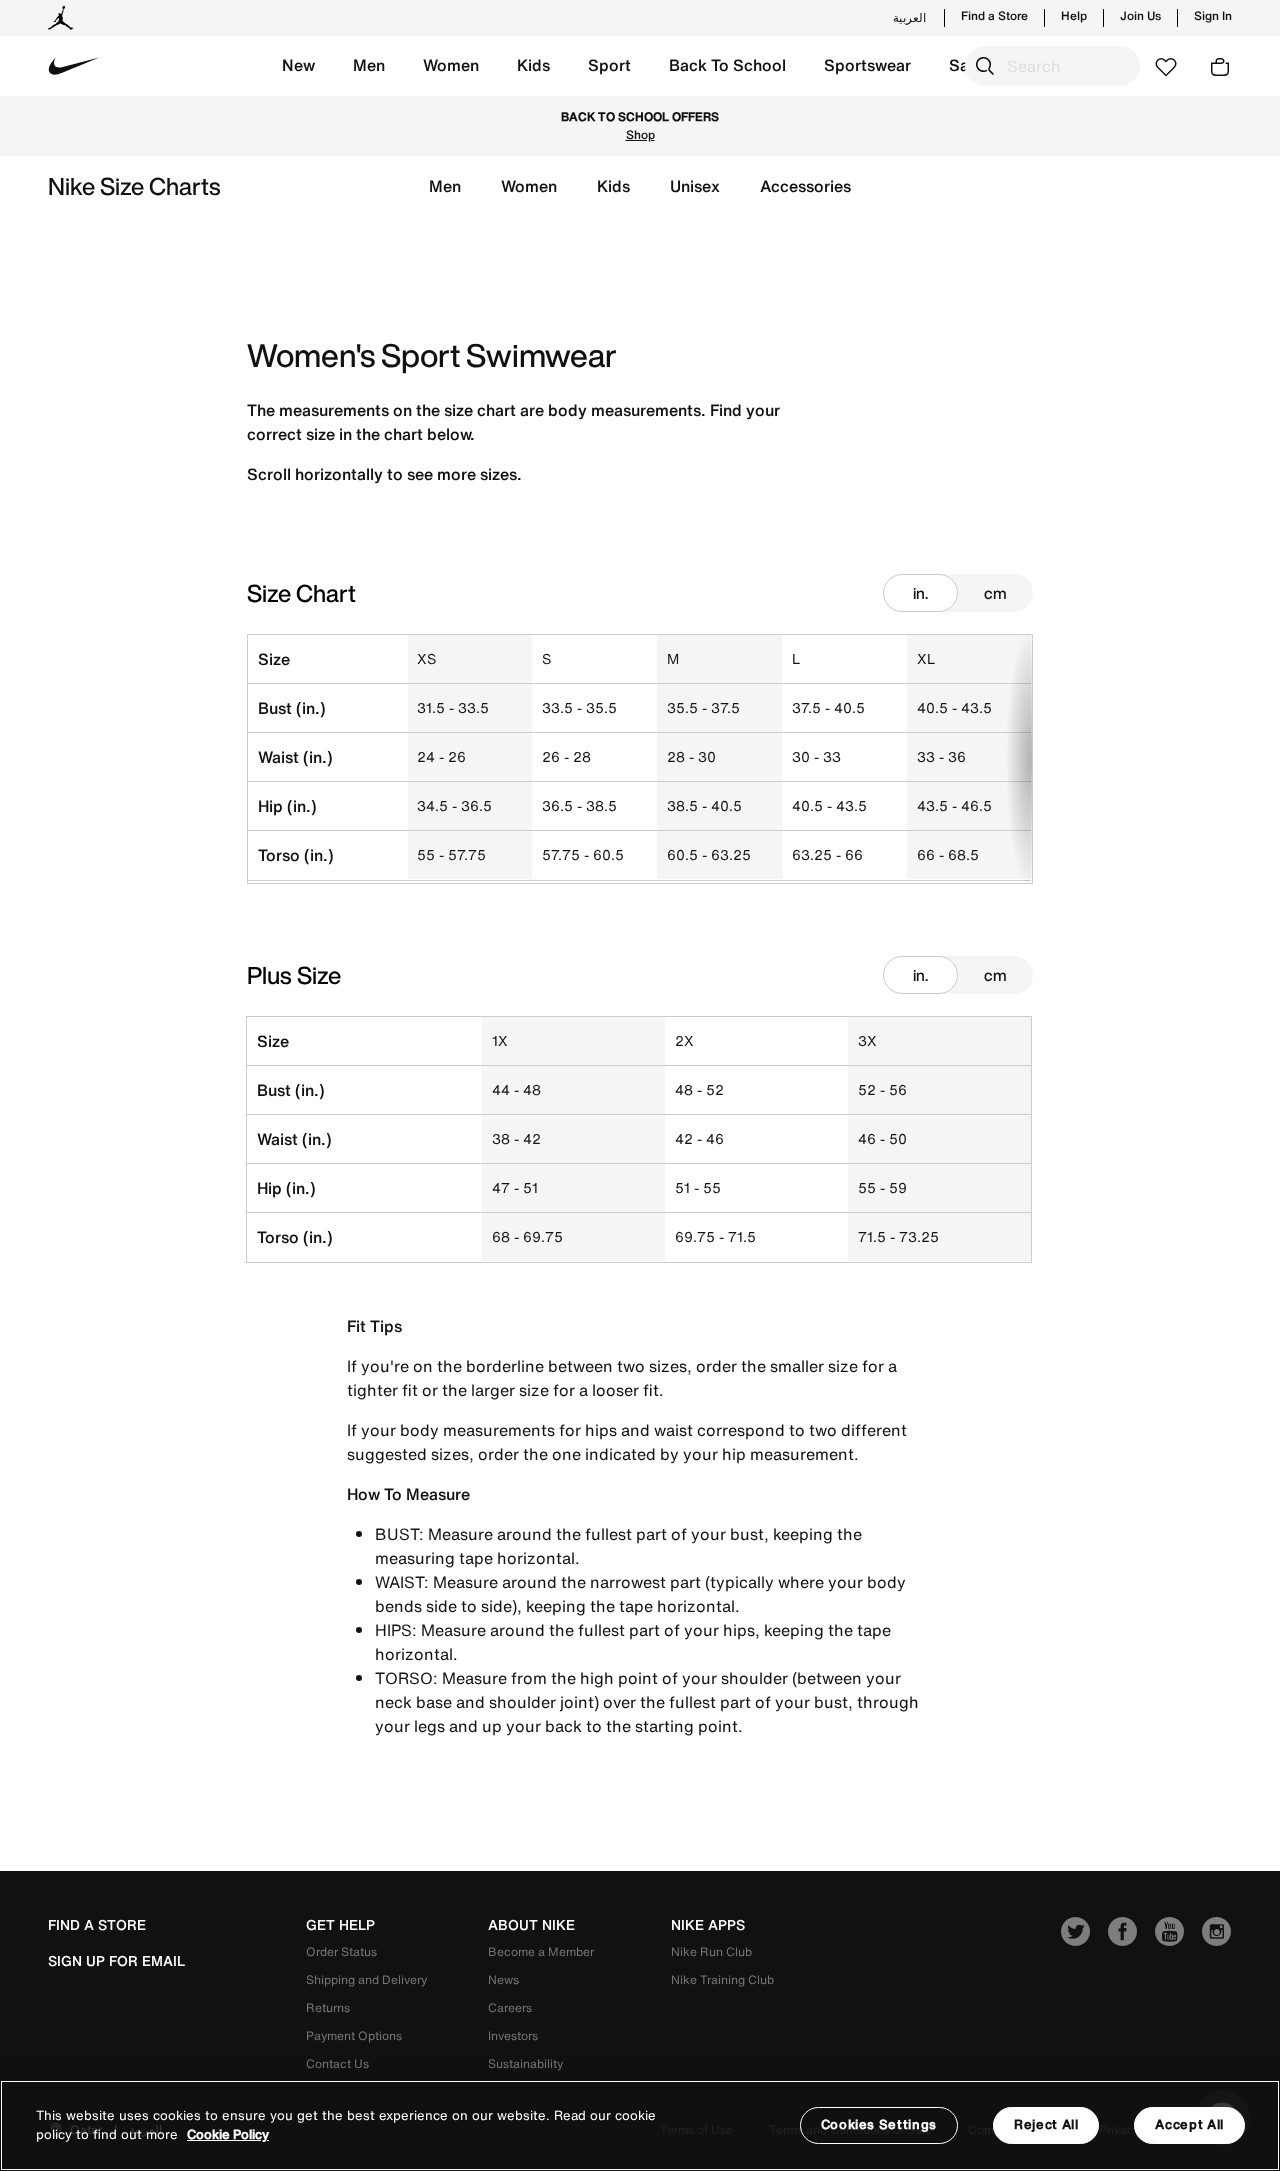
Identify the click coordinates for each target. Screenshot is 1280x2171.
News (503, 1979)
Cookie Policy (228, 2135)
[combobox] (1052, 66)
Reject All (1046, 2124)
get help (340, 1925)
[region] (640, 2125)
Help (1074, 16)
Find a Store (994, 16)
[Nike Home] (74, 66)
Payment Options (354, 2035)
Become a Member (541, 1951)
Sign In (1213, 16)
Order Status (341, 1951)
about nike (531, 1925)
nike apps (708, 1925)
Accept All (1189, 2124)
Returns (328, 2007)
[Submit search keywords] (985, 66)
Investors (513, 2035)
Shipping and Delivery (366, 1979)
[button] (298, 66)
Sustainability (525, 2063)
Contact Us (337, 2063)
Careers (510, 2007)
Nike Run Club (711, 1951)
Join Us (1140, 16)
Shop (640, 134)
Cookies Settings (879, 2124)
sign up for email (116, 1961)
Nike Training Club (722, 1979)
